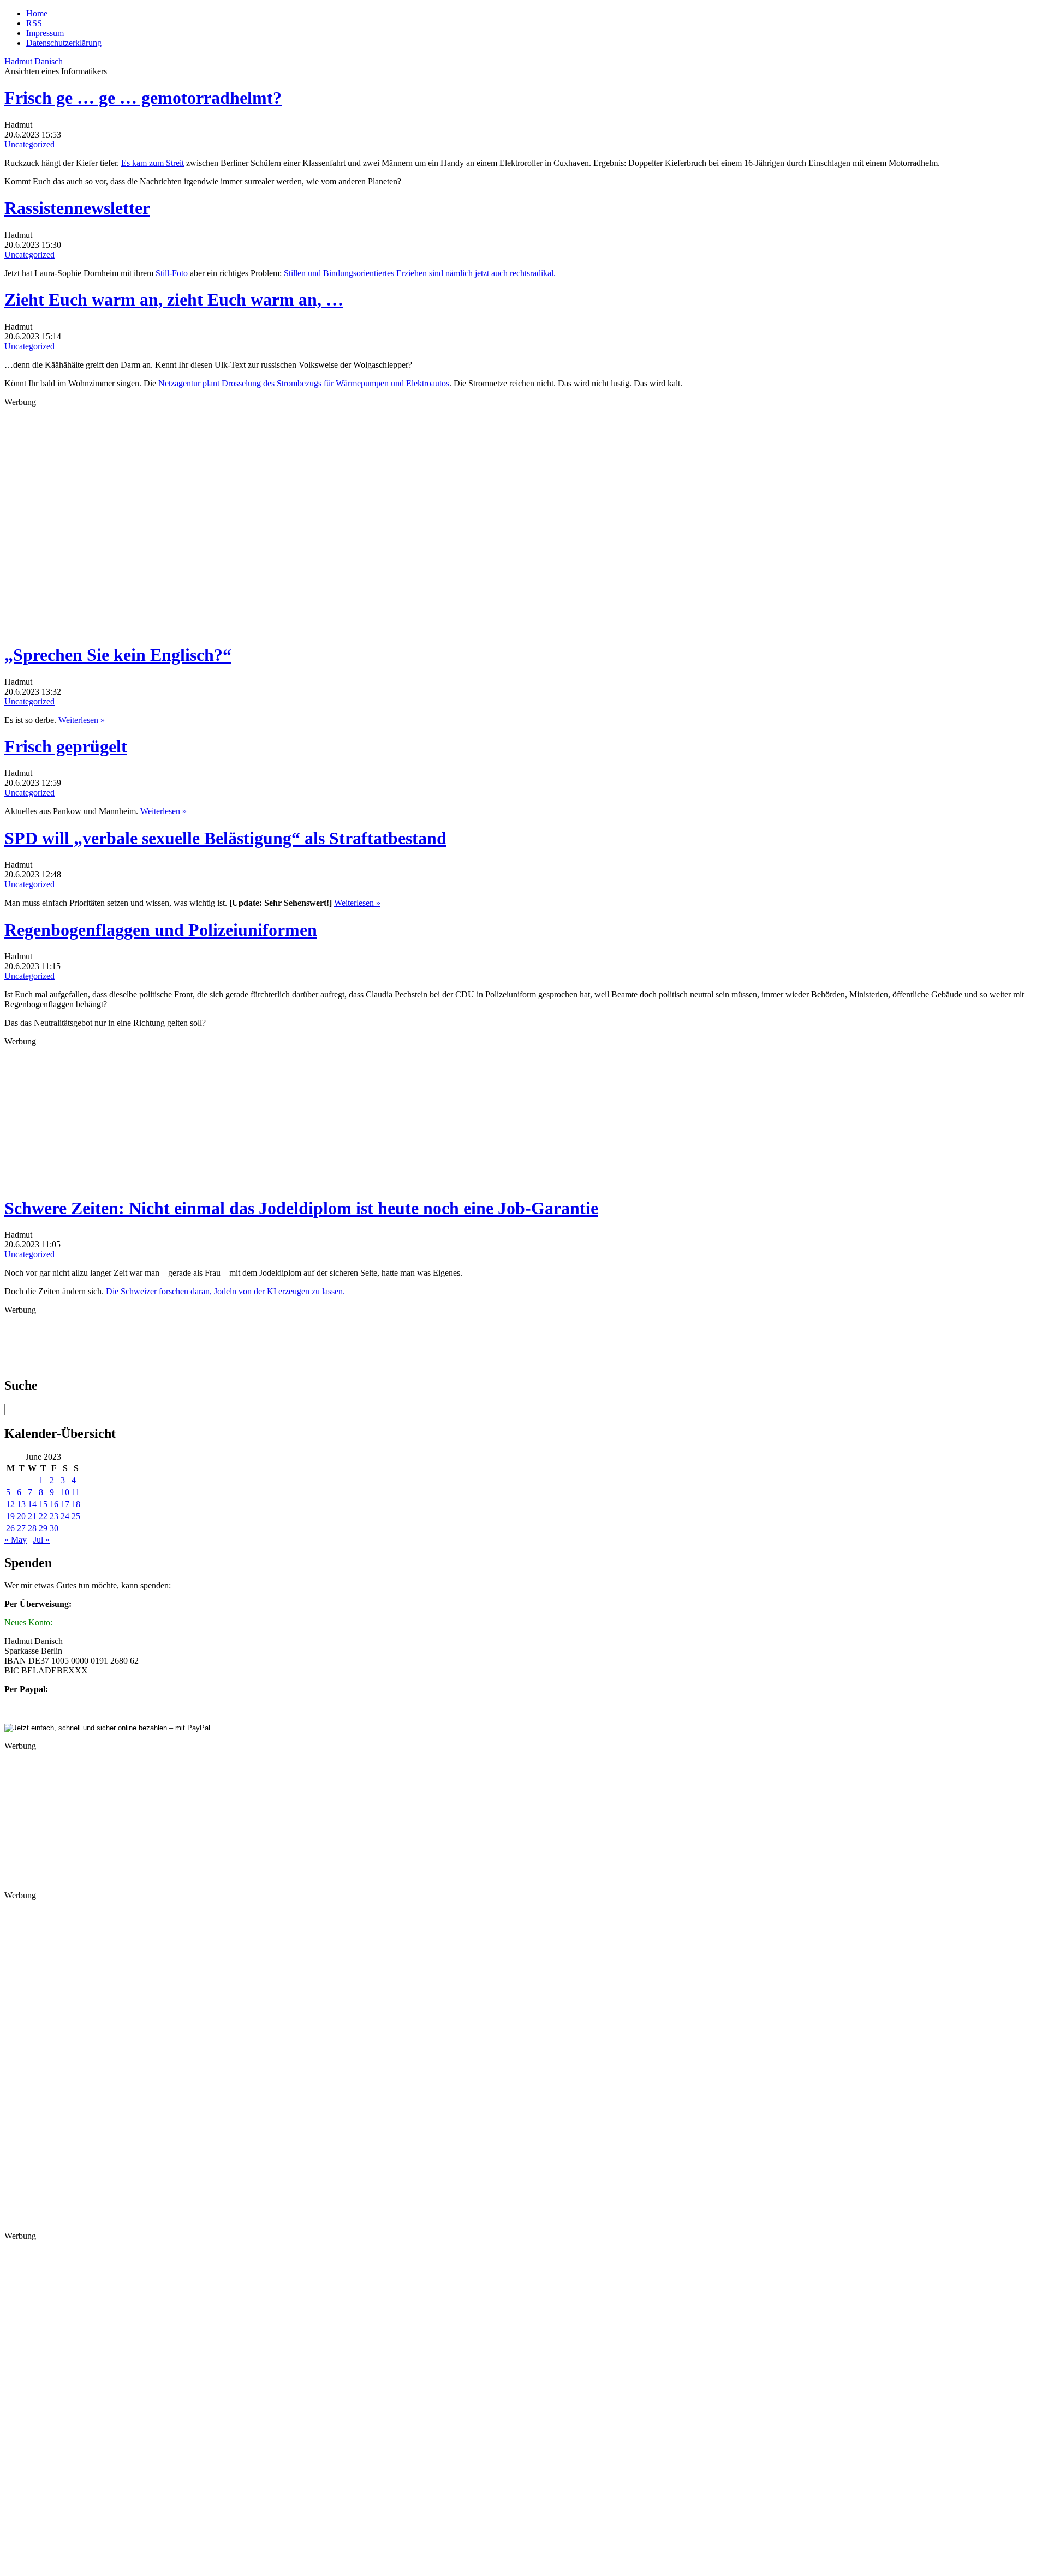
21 (32, 1516)
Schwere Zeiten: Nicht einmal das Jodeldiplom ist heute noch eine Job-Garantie (301, 1208)
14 (32, 1504)
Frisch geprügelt (66, 746)
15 (43, 1504)
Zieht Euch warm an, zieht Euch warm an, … (174, 300)
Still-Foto (172, 273)
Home (37, 13)
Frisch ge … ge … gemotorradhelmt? (143, 98)
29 (43, 1528)
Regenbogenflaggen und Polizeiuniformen (161, 930)
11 (76, 1492)
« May (16, 1540)
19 (10, 1516)
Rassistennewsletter (77, 208)
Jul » (41, 1540)
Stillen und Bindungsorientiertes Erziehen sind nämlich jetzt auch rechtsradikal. (420, 273)
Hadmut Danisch (34, 61)
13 (21, 1504)
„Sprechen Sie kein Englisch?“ (118, 655)
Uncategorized (29, 144)
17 (65, 1504)
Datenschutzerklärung (64, 43)
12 (10, 1504)
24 (65, 1516)
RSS (34, 23)
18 (76, 1504)
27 (21, 1528)
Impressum (45, 33)
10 (65, 1492)
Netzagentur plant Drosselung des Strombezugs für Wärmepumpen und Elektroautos (304, 383)
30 (54, 1528)
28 (32, 1528)
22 (43, 1516)
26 (10, 1528)
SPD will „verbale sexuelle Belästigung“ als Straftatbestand (225, 838)
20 (21, 1516)
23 (54, 1516)
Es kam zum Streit (153, 163)
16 (54, 1504)
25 (76, 1516)
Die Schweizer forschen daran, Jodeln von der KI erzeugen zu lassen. (225, 1291)
